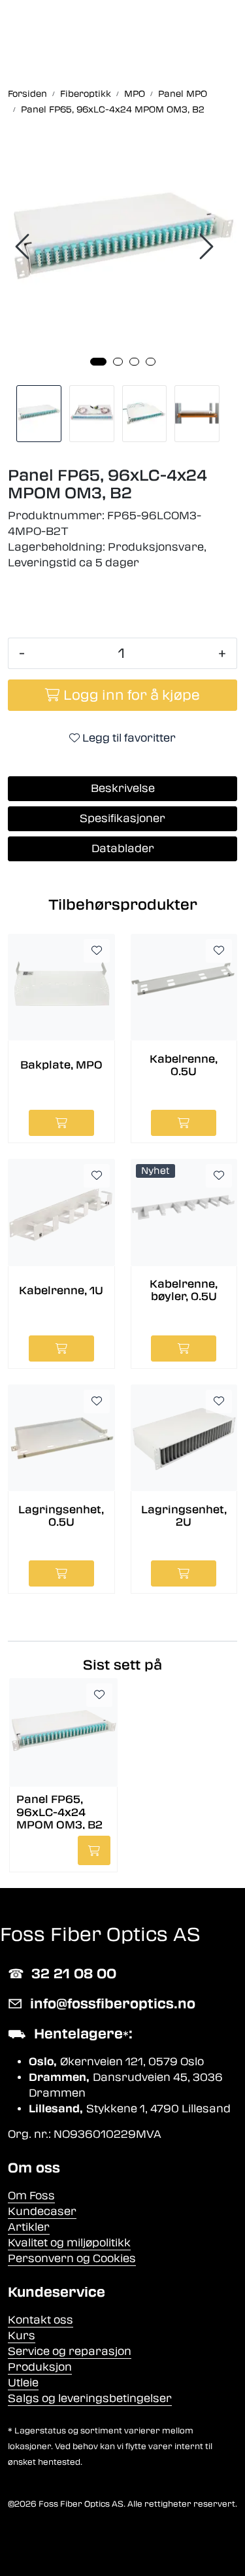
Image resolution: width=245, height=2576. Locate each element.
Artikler (29, 2227)
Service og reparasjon (70, 2351)
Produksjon (40, 2367)
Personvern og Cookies (72, 2258)
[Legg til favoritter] (97, 951)
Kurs (22, 2336)
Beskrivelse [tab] (123, 788)
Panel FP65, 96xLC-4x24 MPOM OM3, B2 (59, 1811)
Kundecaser (42, 2211)
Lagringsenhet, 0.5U (61, 1516)
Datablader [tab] (123, 849)
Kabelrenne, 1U (61, 1291)
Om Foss (31, 2196)
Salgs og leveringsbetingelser (90, 2398)
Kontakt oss (41, 2320)
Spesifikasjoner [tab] (122, 818)
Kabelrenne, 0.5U (184, 1065)
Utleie (23, 2383)
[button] (98, 362)
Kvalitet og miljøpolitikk (69, 2243)
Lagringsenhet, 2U (184, 1516)
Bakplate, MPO (61, 1065)
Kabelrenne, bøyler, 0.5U (184, 1290)
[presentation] (24, 247)
